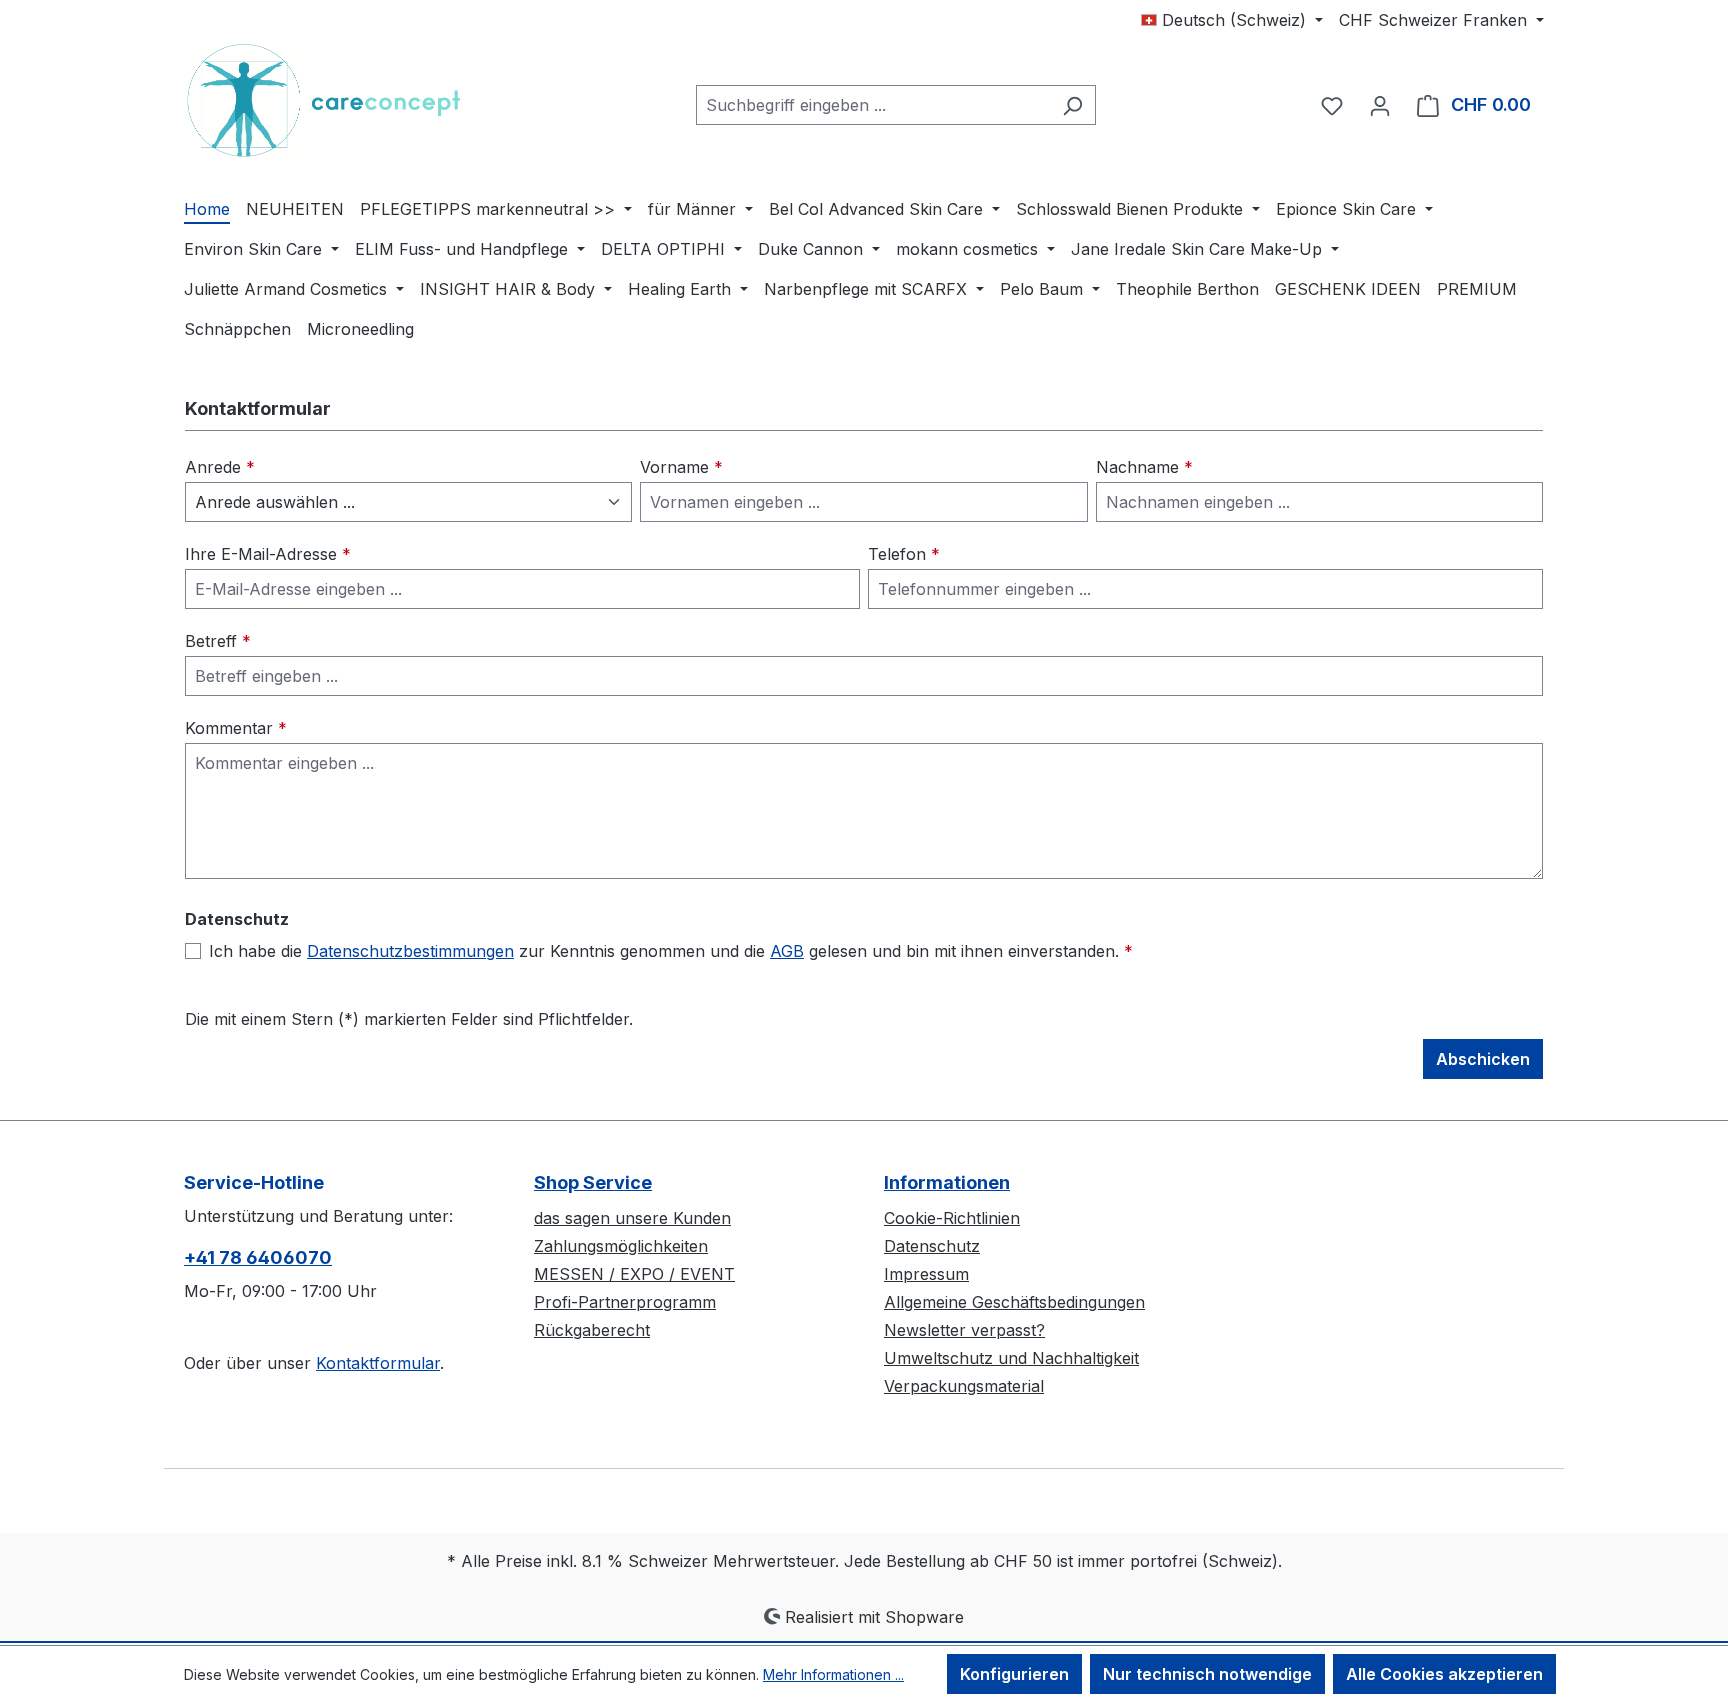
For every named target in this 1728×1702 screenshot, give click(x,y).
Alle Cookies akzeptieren (1444, 1674)
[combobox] (873, 105)
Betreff (218, 641)
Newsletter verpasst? (964, 1330)
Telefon (904, 554)
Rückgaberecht (592, 1330)
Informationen (947, 1182)
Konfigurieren (1014, 1674)
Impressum (926, 1274)
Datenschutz (932, 1246)
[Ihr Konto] (1380, 105)
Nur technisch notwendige (1207, 1674)
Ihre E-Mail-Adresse (268, 554)
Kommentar (236, 728)
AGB (787, 951)
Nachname (1144, 467)
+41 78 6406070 (258, 1257)
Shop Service (593, 1182)
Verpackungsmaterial (964, 1386)
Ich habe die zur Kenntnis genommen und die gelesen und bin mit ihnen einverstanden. (671, 951)
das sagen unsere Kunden (632, 1218)
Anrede (220, 467)
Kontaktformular (378, 1363)
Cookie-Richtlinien (952, 1218)
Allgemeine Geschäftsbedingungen (1014, 1302)
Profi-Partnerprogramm (625, 1302)
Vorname (681, 467)
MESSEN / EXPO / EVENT (634, 1274)
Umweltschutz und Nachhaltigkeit (1011, 1358)
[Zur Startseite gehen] (334, 100)
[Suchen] (1072, 105)
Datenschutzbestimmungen (410, 951)
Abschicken (1483, 1059)
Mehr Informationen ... (833, 1674)
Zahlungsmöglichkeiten (621, 1246)
